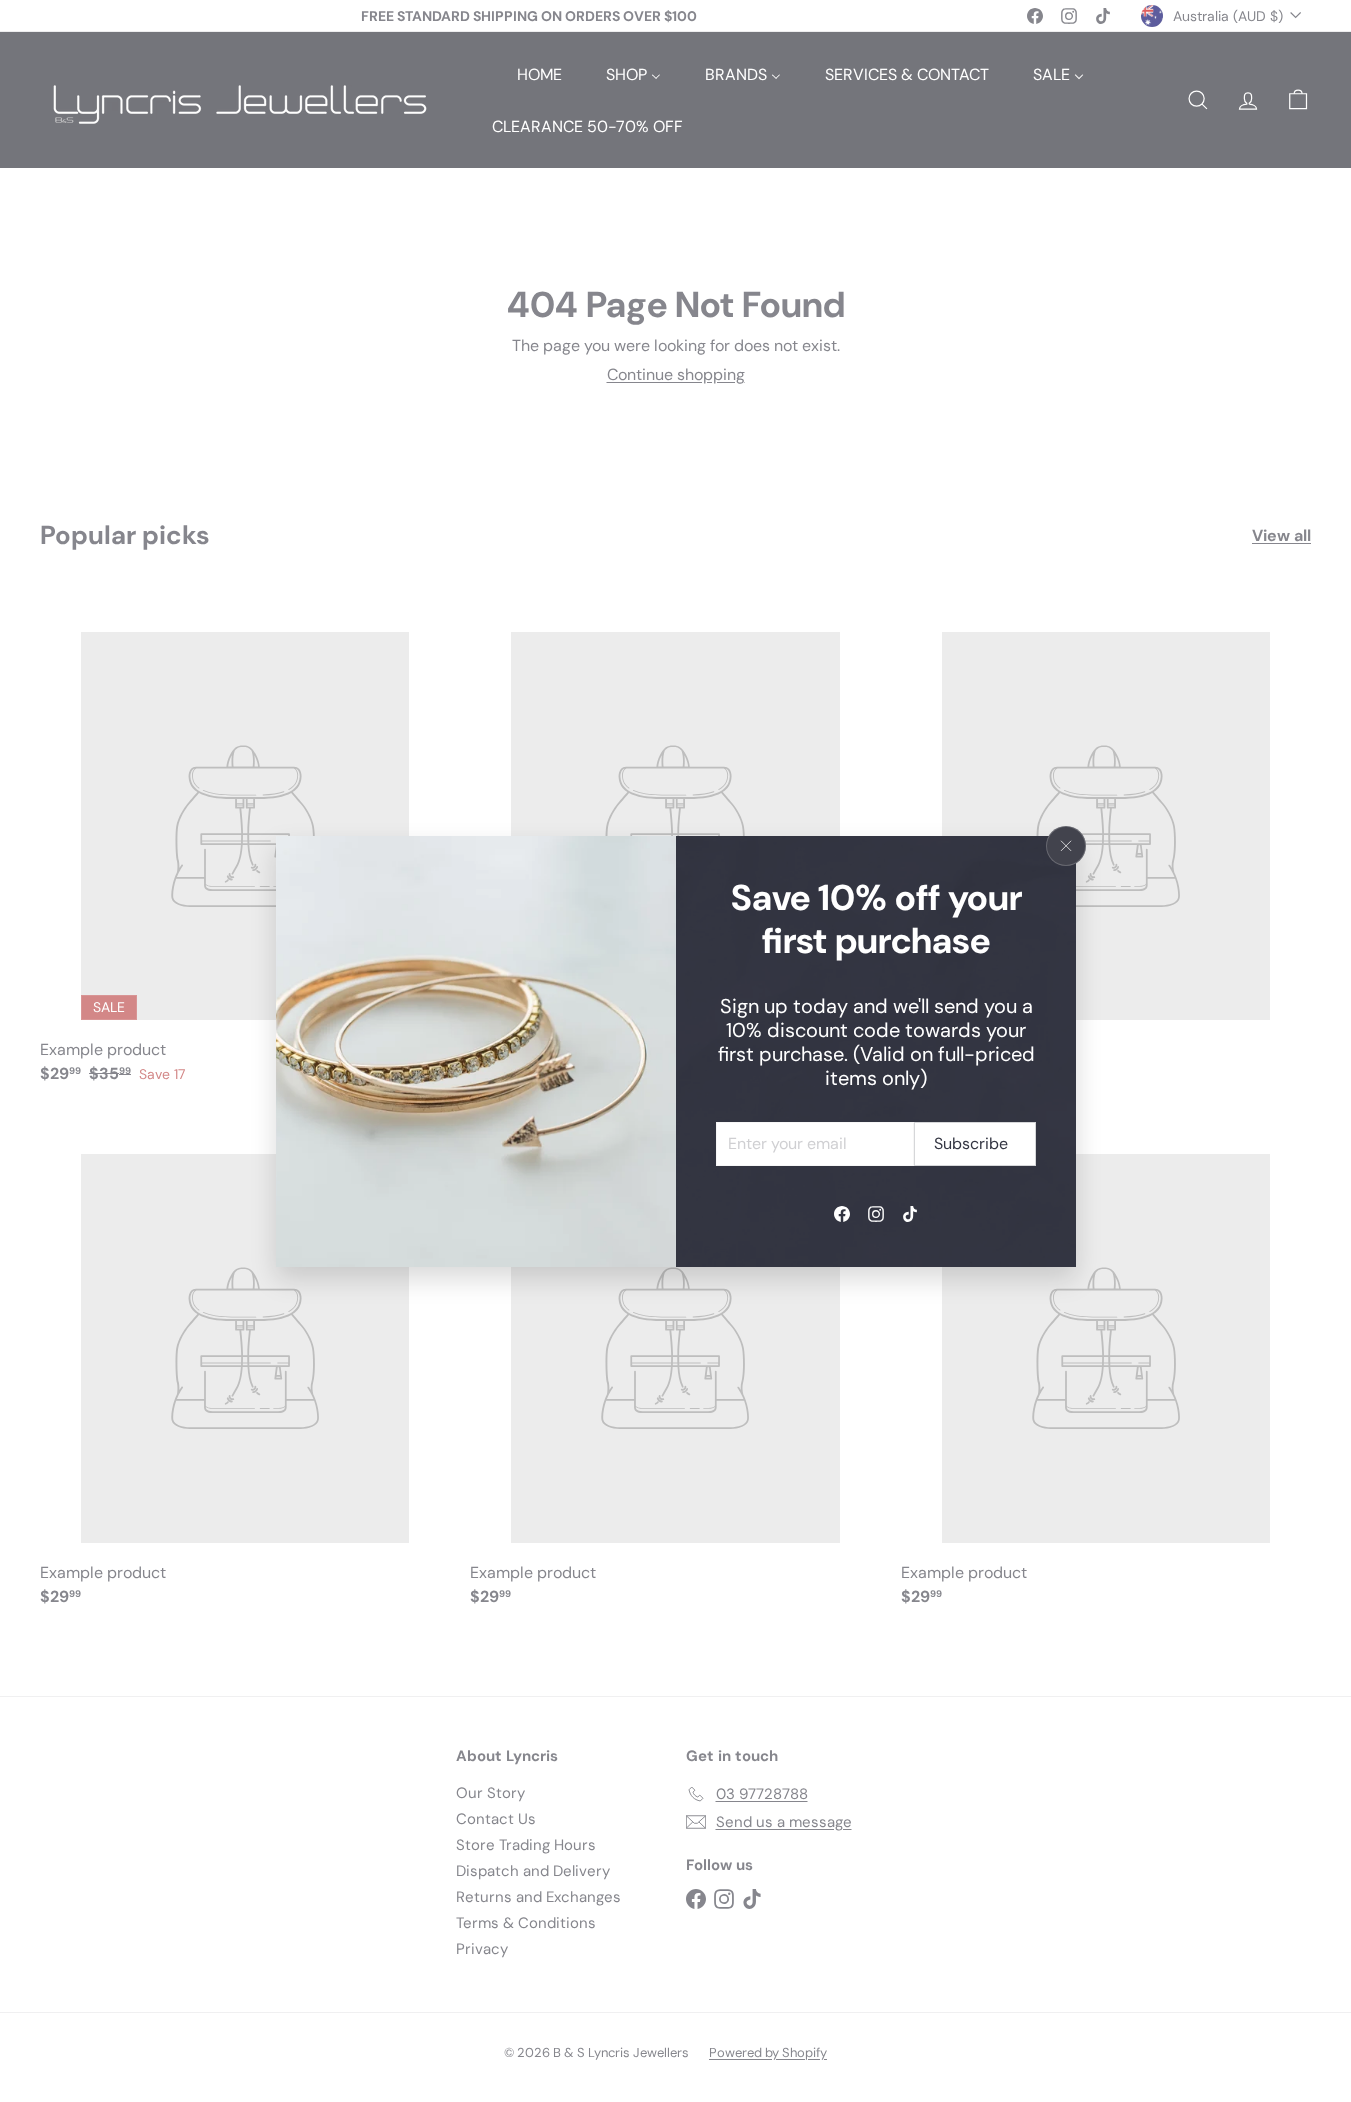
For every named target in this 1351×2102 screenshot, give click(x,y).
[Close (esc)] (1066, 846)
